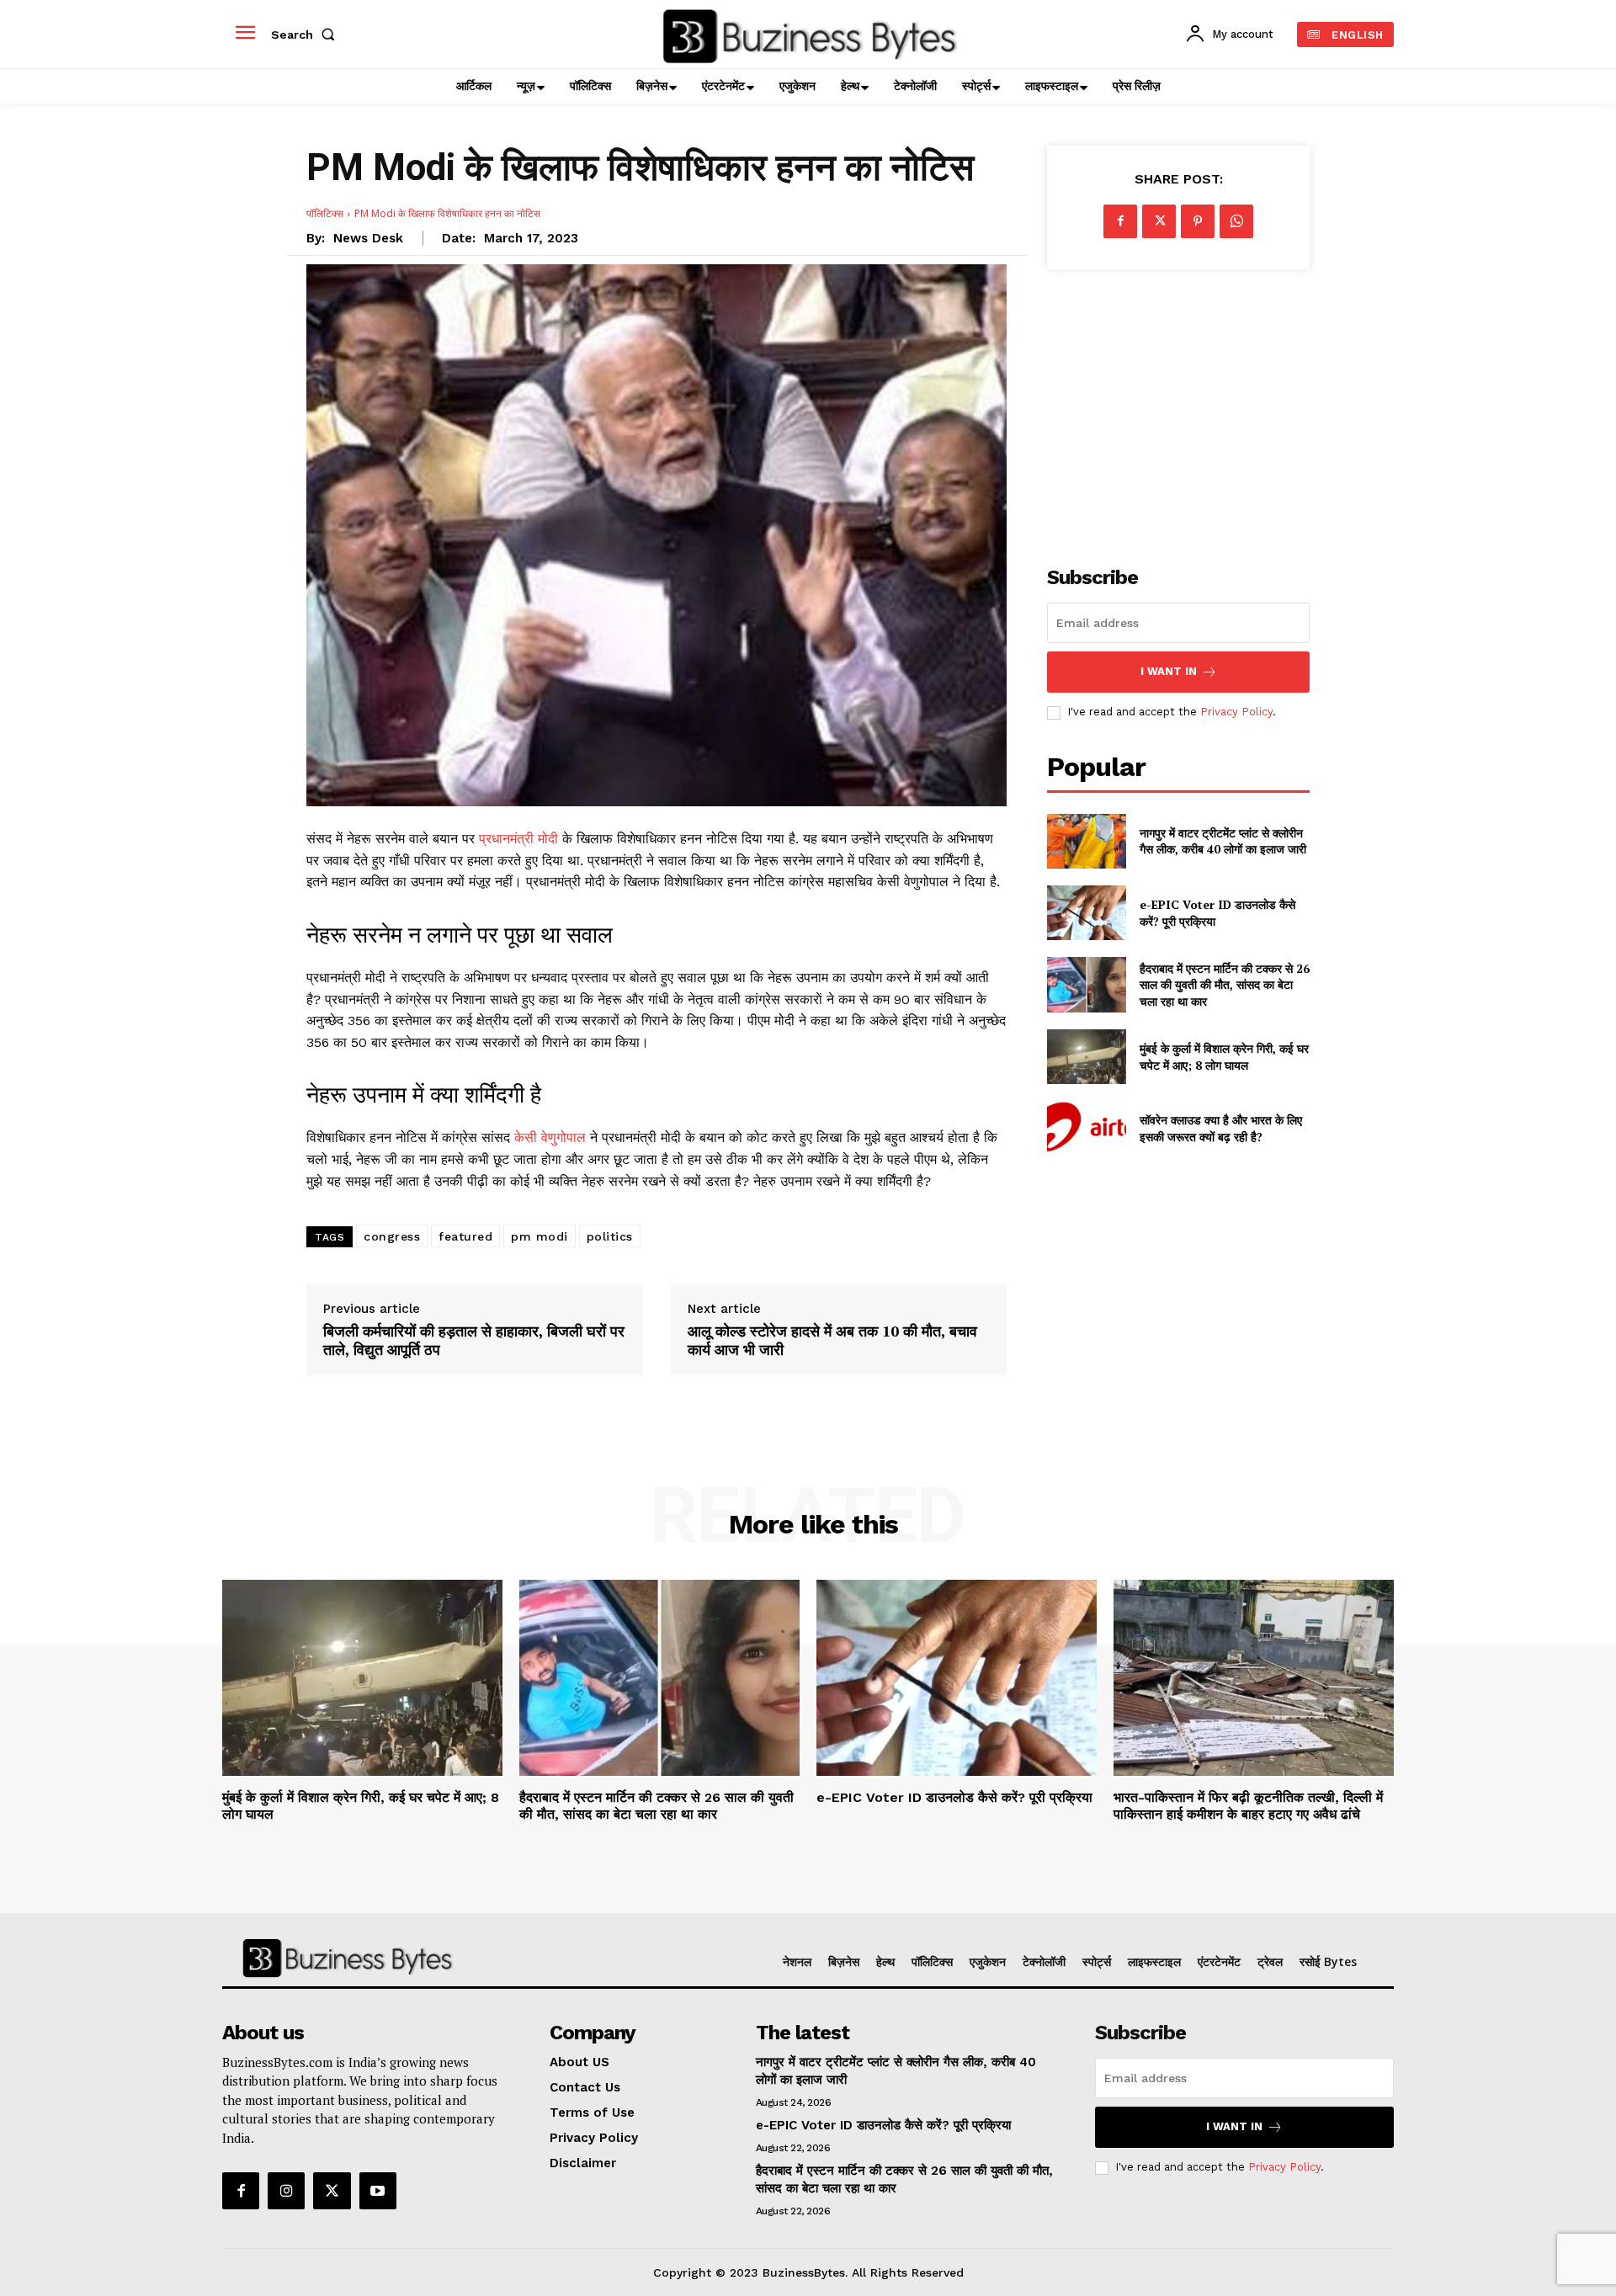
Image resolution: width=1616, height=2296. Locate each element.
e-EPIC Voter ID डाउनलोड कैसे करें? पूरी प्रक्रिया (954, 1797)
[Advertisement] (1178, 408)
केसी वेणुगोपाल (552, 1137)
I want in (1169, 671)
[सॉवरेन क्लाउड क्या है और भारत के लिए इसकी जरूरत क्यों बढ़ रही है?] (1086, 1128)
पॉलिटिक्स (325, 213)
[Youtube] (378, 2191)
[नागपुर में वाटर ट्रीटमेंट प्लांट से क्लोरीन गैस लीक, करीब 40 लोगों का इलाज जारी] (1086, 841)
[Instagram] (286, 2191)
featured (465, 1236)
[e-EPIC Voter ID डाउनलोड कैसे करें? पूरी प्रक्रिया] (1086, 913)
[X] (1159, 221)
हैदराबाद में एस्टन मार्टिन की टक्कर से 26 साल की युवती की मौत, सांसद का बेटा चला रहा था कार (1225, 985)
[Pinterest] (1198, 221)
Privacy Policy (1236, 712)
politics (610, 1236)
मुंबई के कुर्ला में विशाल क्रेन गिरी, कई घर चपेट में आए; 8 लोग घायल (1224, 1057)
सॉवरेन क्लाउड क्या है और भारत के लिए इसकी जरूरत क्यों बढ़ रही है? (1221, 1128)
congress (392, 1236)
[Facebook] (1120, 221)
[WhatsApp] (1236, 221)
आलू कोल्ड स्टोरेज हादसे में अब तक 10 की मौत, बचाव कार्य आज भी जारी (832, 1340)
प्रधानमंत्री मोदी (518, 839)
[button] (306, 35)
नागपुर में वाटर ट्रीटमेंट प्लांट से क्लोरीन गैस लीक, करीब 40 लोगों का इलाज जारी (1223, 841)
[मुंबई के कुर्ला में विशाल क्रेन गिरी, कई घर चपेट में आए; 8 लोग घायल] (1086, 1057)
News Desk (368, 238)
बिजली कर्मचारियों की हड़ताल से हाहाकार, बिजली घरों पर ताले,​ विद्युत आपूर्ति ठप (474, 1340)
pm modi (540, 1236)
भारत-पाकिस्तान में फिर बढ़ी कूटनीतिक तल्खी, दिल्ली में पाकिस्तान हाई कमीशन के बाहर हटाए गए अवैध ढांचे (1248, 1805)
